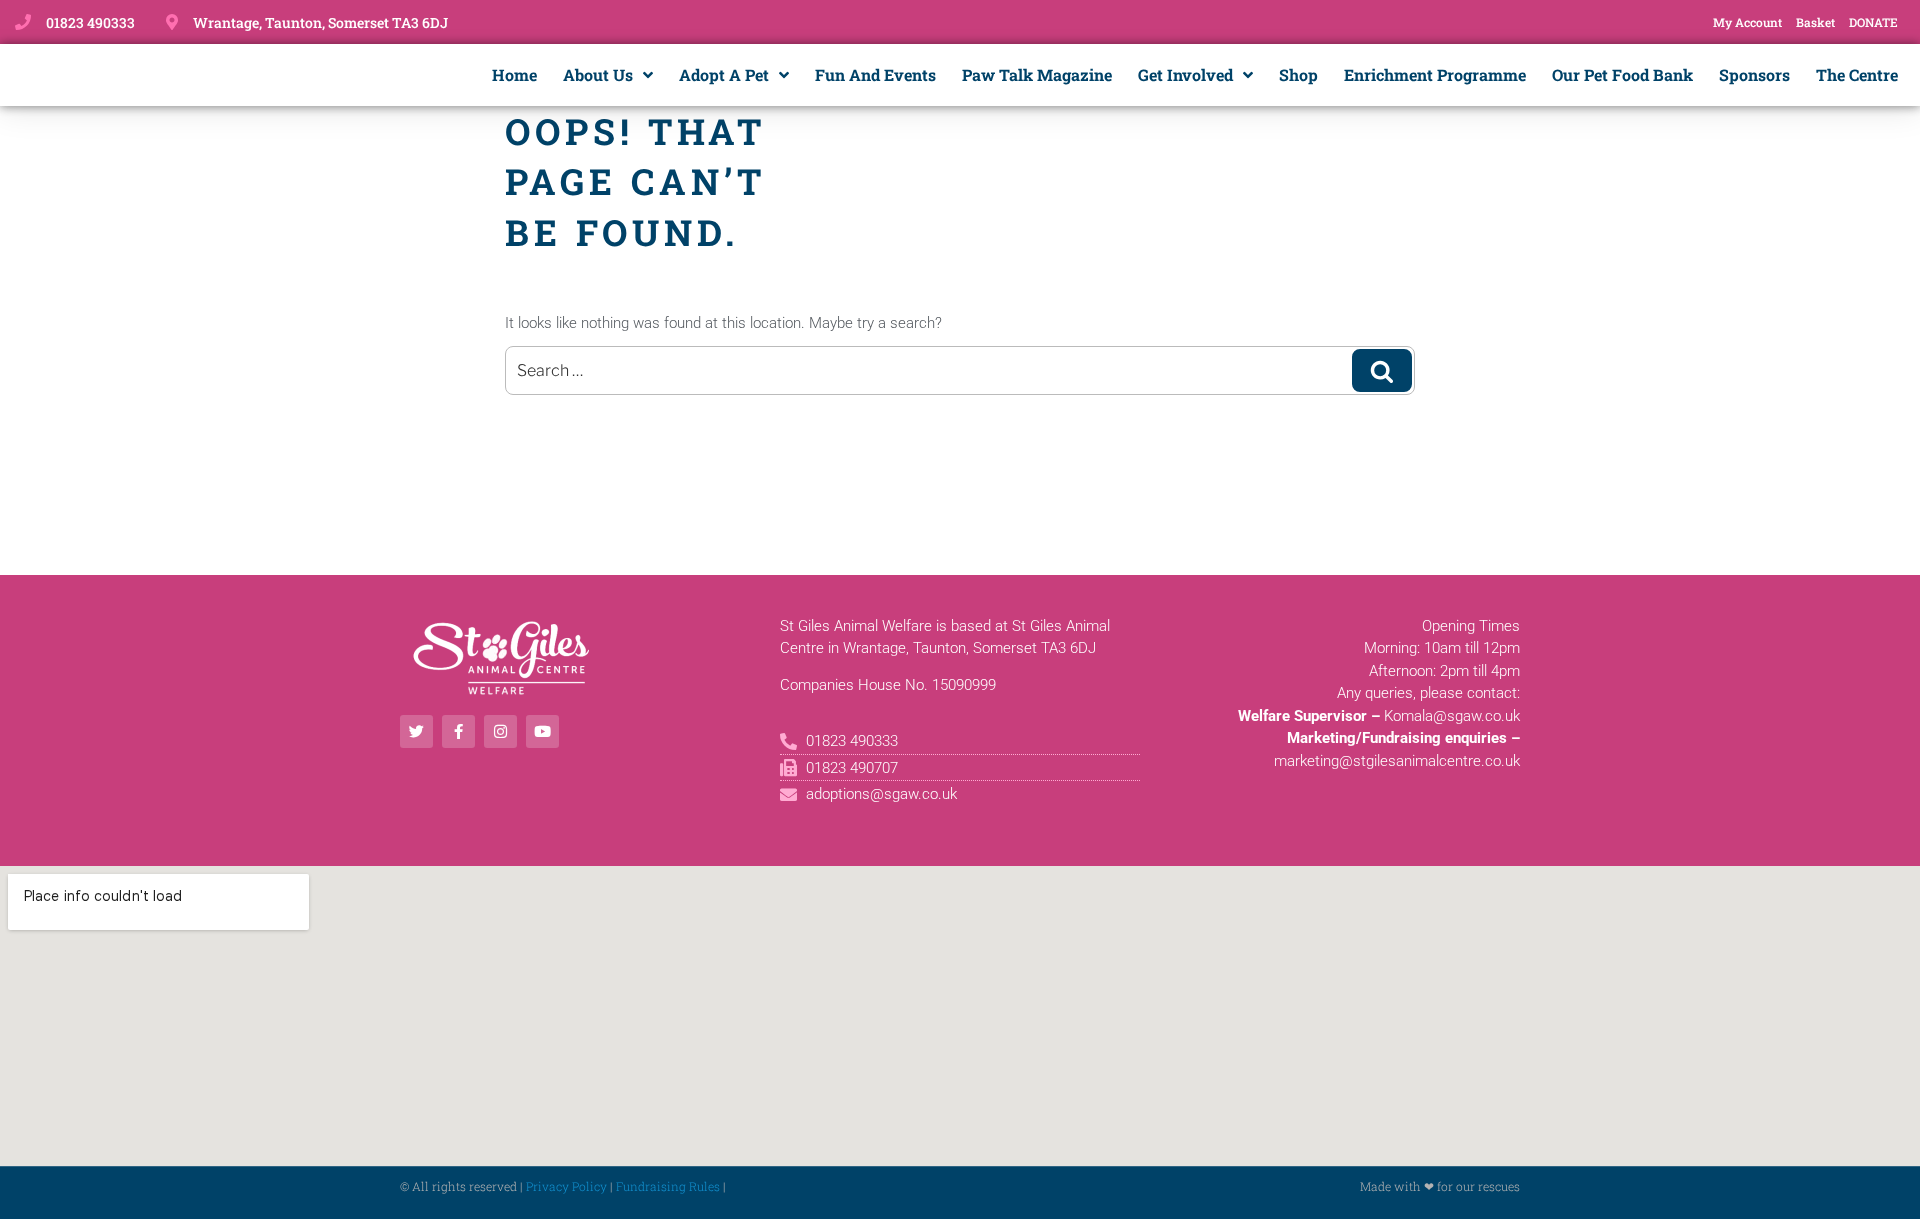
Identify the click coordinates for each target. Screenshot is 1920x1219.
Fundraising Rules (668, 1186)
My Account (1747, 22)
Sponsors (1754, 74)
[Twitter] (416, 731)
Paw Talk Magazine (1037, 74)
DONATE (1873, 22)
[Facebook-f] (458, 731)
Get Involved (1185, 74)
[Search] (1382, 370)
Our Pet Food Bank (1622, 74)
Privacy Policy (566, 1186)
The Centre (1857, 74)
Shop (1298, 74)
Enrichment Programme (1435, 74)
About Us (598, 74)
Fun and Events (875, 74)
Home (514, 74)
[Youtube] (542, 731)
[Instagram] (500, 731)
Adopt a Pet (724, 74)
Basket (1815, 22)
